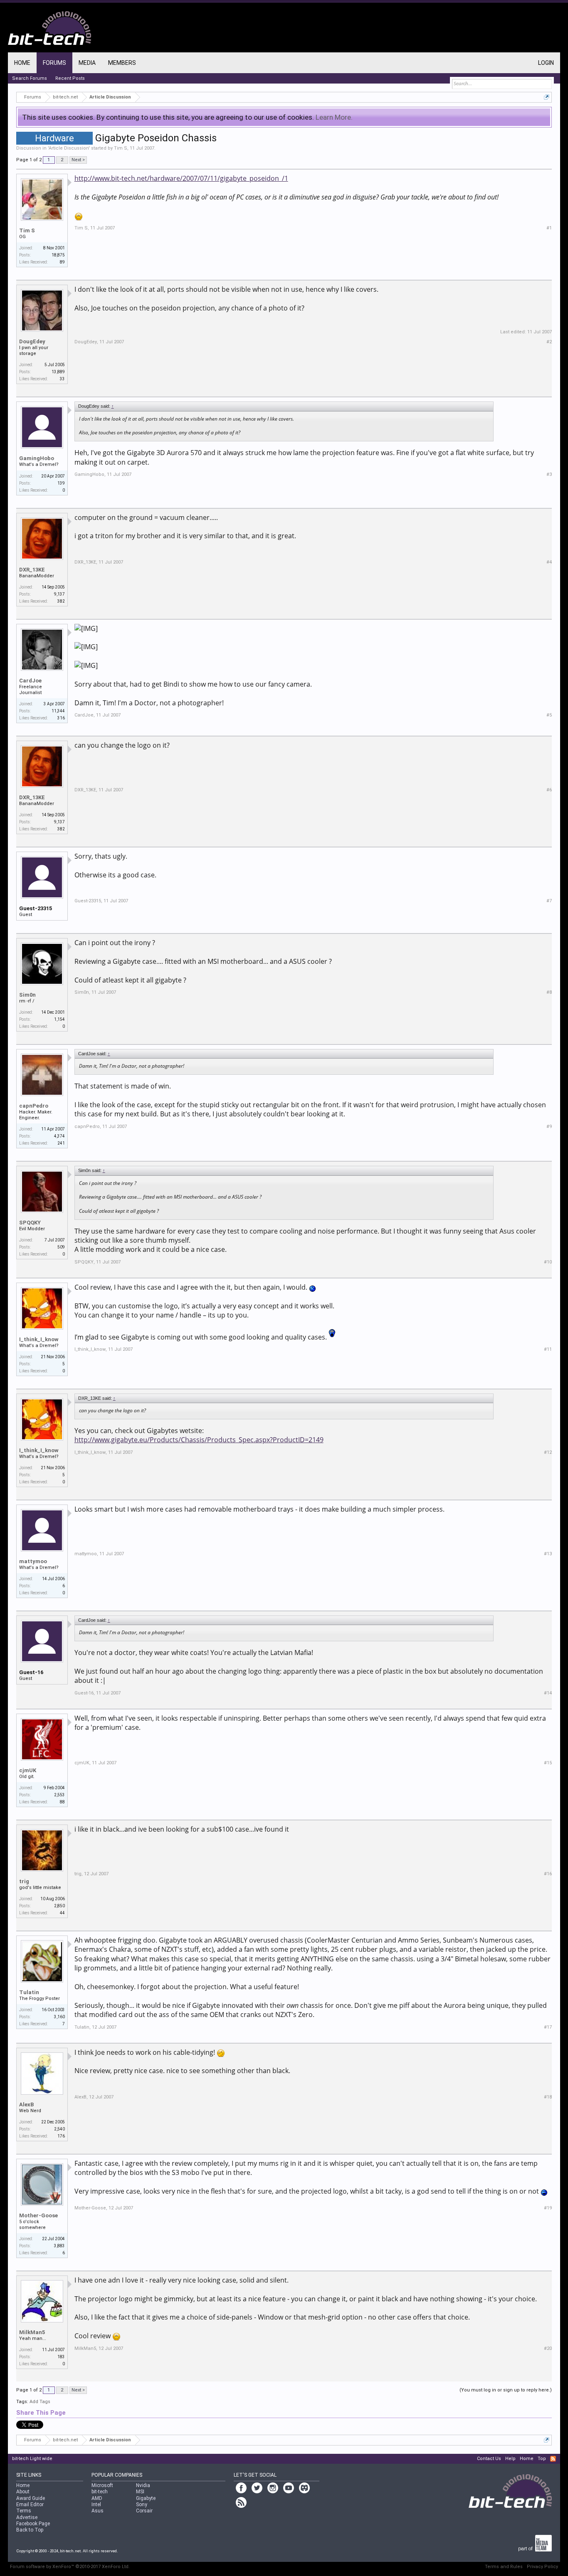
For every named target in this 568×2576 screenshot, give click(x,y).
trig (24, 1881)
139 (61, 483)
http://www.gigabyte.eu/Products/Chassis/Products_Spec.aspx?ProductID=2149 (199, 1440)
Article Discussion (69, 148)
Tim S (121, 148)
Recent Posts (70, 78)
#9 (549, 1127)
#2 (549, 342)
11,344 (58, 711)
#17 (548, 2027)
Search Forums (30, 78)
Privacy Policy (542, 2567)
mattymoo (33, 1561)
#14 (548, 1693)
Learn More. (334, 117)
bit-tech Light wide (32, 2459)
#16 (548, 1874)
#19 (548, 2208)
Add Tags (40, 2402)
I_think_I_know (39, 1339)
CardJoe (30, 681)
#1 (549, 228)
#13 (548, 1554)
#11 (548, 1349)
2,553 (59, 1795)
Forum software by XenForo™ (70, 2567)
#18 (548, 2097)
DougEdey (32, 341)
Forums (54, 63)
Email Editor (30, 2505)
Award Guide (31, 2498)
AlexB (26, 2104)
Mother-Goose (38, 2215)
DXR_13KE (32, 570)
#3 (549, 474)
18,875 (58, 255)
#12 (548, 1452)
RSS (553, 2459)
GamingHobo (37, 458)
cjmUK (28, 1770)
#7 (549, 901)
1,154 (59, 1019)
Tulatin (29, 1992)
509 (61, 1247)
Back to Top (30, 2530)
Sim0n (27, 995)
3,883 (59, 2246)
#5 (549, 715)
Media (87, 63)
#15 (548, 1763)
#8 (549, 992)
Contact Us (489, 2459)
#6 (549, 790)
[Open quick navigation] (547, 97)
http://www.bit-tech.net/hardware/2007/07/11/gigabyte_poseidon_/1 (181, 178)
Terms (24, 2511)
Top (542, 2459)
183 (61, 2357)
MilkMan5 (32, 2332)
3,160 (59, 2017)
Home (22, 63)
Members (122, 63)
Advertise (27, 2517)
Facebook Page (33, 2524)
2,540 (59, 2129)
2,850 (59, 1906)
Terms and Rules (504, 2567)
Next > (78, 160)
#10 (548, 1262)
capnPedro (34, 1106)
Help (510, 2459)
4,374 (59, 1136)
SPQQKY (30, 1223)
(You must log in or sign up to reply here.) (506, 2390)
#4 (549, 562)
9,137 (59, 594)
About (23, 2492)
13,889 (58, 372)
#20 (548, 2348)
